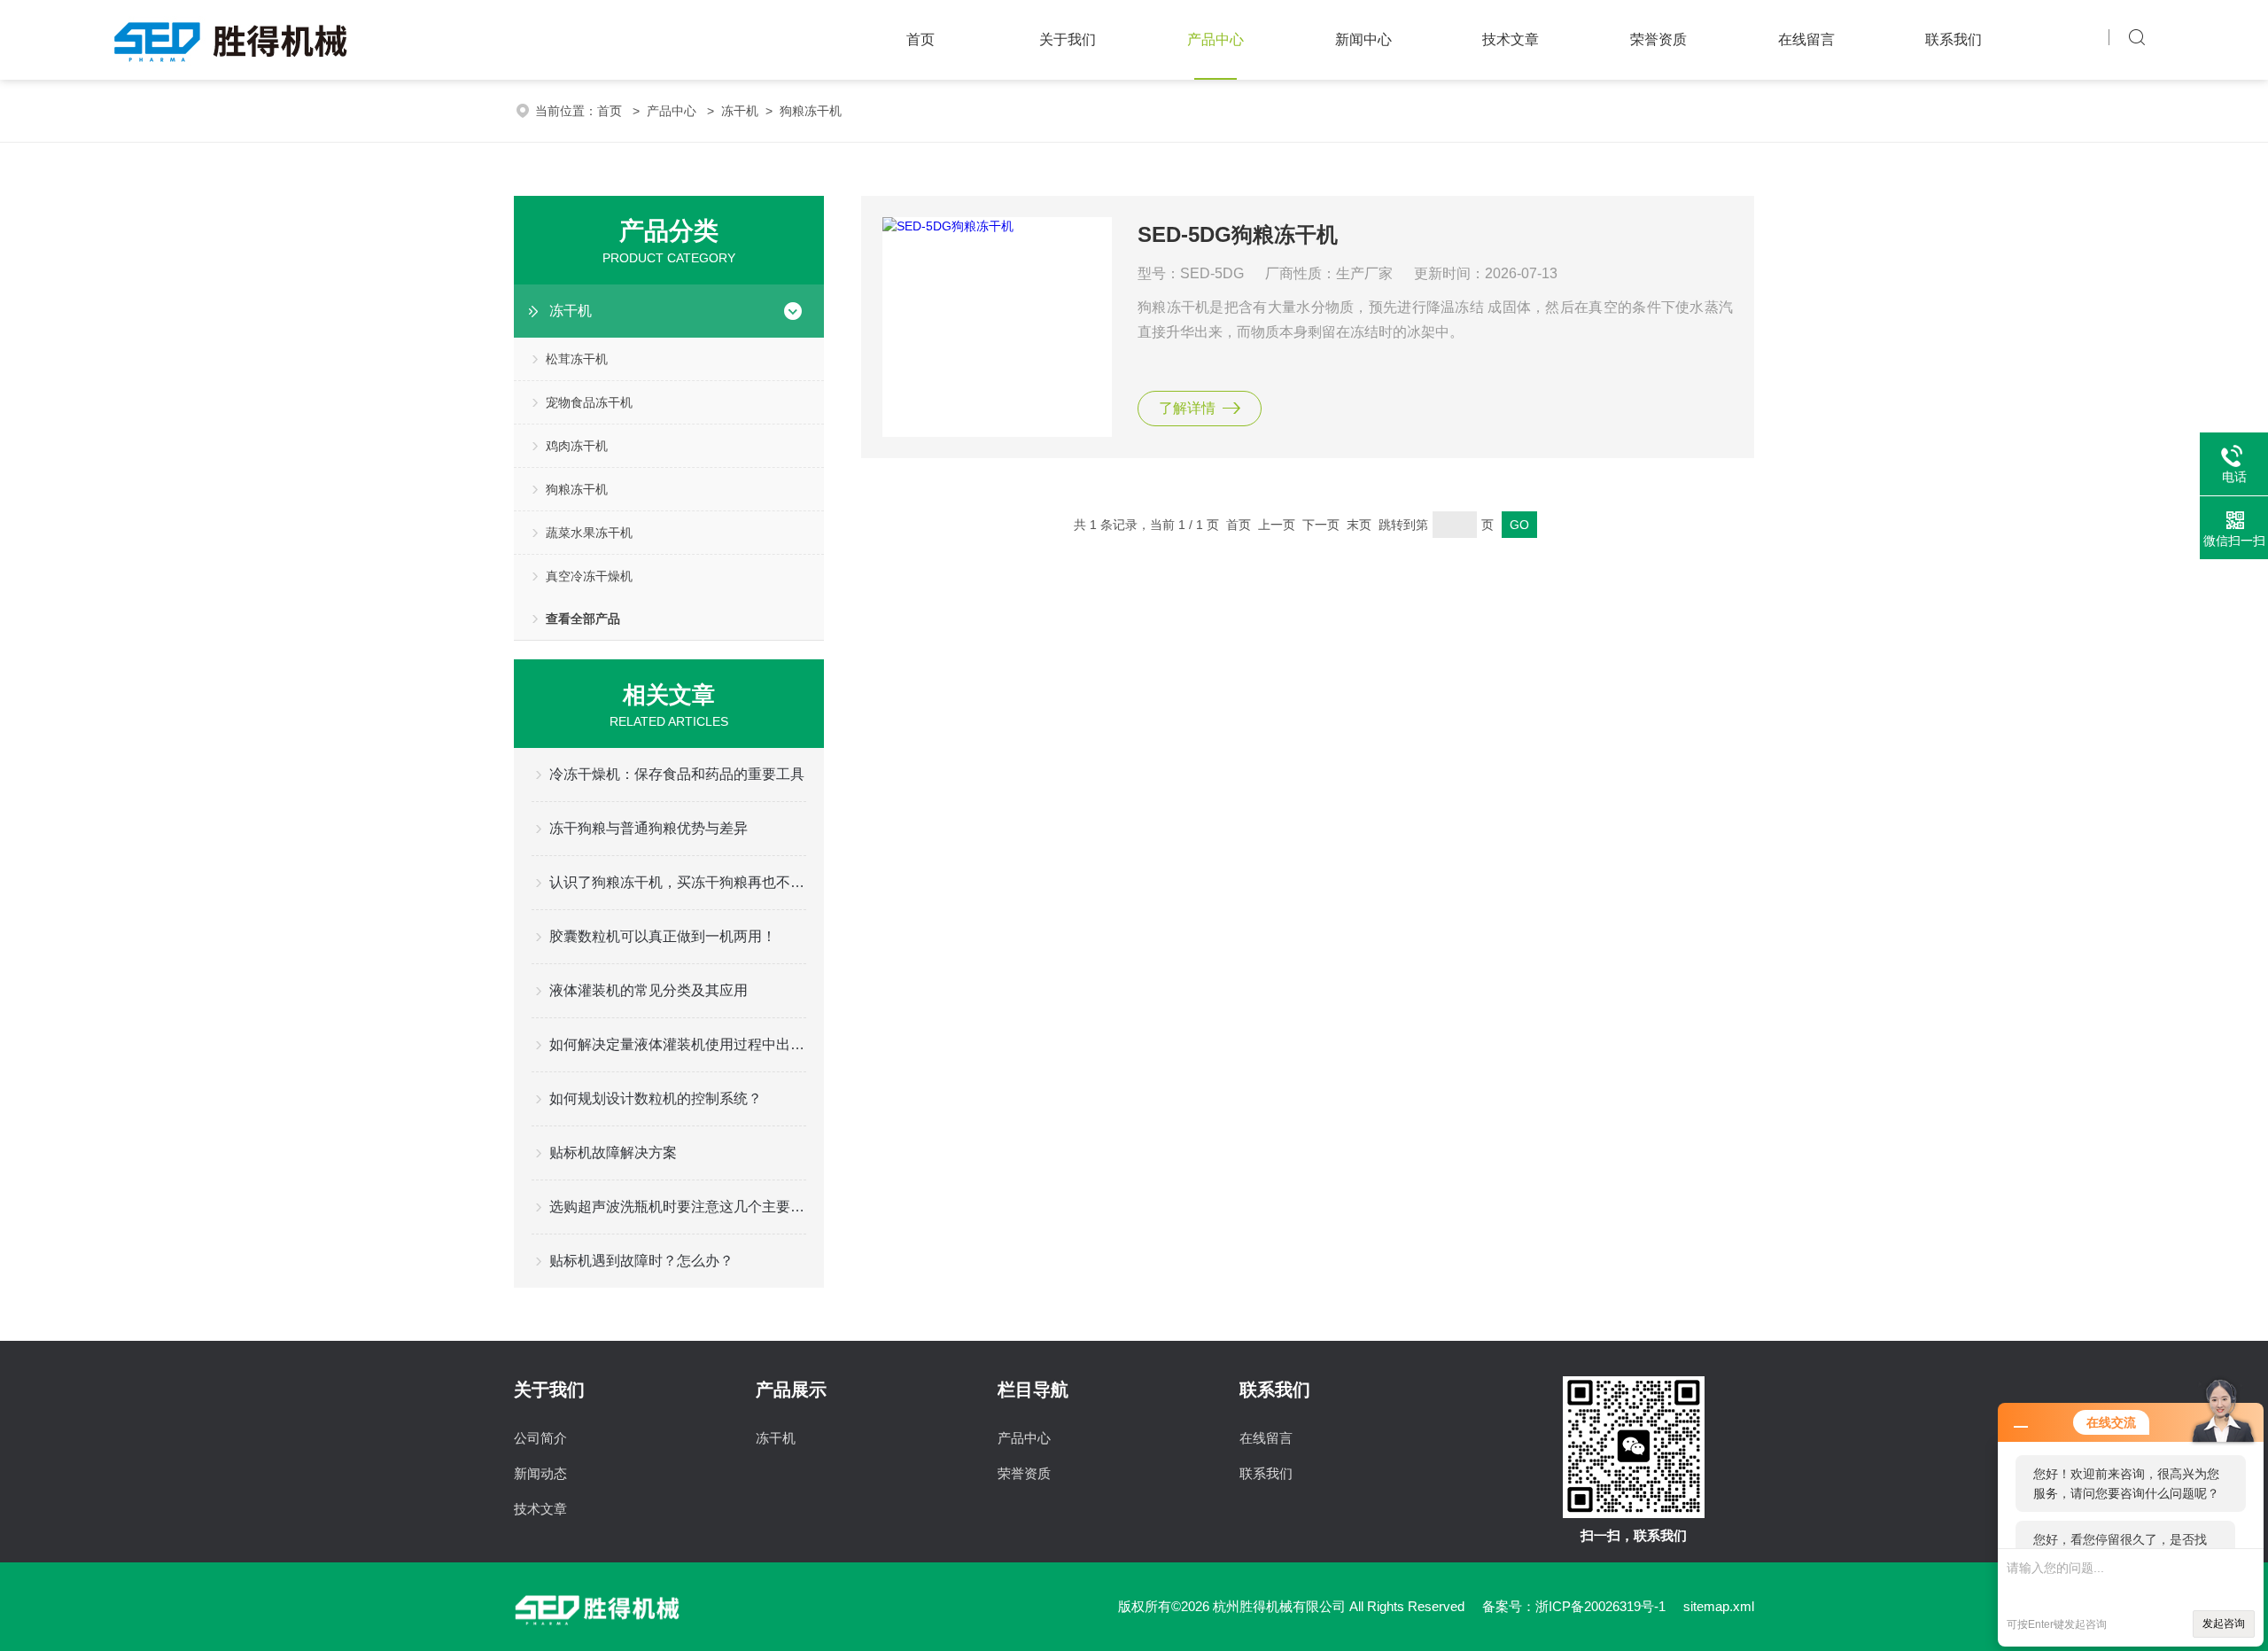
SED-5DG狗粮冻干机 (1238, 234)
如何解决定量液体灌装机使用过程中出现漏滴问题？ (678, 1044)
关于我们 (1068, 39)
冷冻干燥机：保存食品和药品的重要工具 (677, 774)
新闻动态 (540, 1473)
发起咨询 (2224, 1624)
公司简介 (540, 1438)
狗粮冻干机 (811, 111)
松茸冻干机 (577, 359)
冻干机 (740, 111)
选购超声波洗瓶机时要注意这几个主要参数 (678, 1207)
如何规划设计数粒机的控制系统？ (656, 1098)
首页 (920, 39)
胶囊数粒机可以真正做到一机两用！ (663, 936)
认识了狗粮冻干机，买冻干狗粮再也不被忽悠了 (678, 882)
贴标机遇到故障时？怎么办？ (641, 1261)
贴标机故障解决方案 (613, 1153)
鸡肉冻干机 (577, 446)
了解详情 (1187, 408)
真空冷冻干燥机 (589, 576)
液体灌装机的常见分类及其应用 (649, 990)
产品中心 (1216, 39)
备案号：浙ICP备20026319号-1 (1574, 1606)
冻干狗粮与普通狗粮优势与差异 (649, 828)
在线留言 (1806, 39)
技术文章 (1511, 39)
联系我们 (1953, 39)
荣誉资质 (1658, 39)
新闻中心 (1363, 39)
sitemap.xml (1719, 1606)
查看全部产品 (583, 619)
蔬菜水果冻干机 (589, 533)
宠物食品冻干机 (589, 402)
